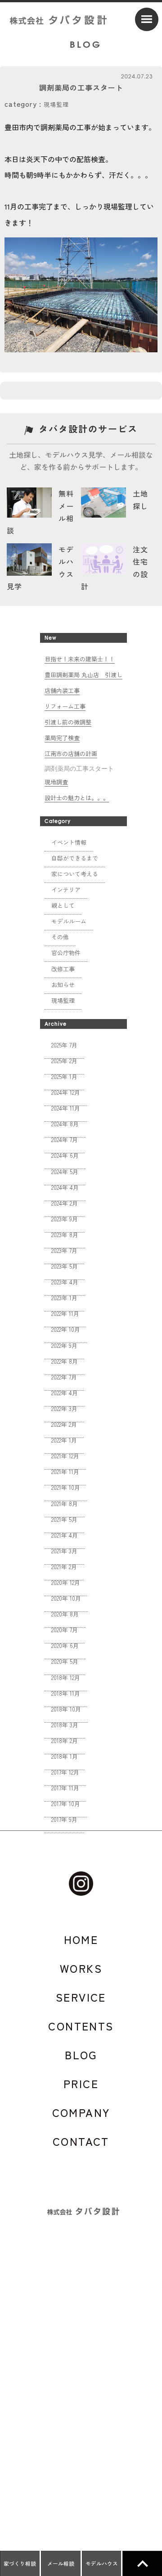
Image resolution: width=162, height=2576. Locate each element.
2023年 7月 (64, 1250)
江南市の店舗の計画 (71, 753)
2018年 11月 (66, 1693)
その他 (60, 937)
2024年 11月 (66, 1108)
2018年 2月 (65, 1741)
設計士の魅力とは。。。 (77, 798)
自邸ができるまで (75, 858)
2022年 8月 (65, 1361)
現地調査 (56, 782)
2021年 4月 (65, 1535)
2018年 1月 (65, 1756)
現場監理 (56, 104)
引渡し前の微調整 (68, 722)
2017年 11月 (65, 1788)
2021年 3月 (64, 1551)
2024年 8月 (65, 1124)
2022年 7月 (64, 1377)
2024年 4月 (65, 1187)
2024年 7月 (65, 1140)
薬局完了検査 (62, 738)
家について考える (75, 874)
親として (63, 905)
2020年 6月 (65, 1645)
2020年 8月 (65, 1614)
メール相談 (61, 2563)
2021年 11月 (65, 1472)
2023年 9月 (65, 1219)
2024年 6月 (65, 1155)
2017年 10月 (66, 1804)
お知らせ (63, 985)
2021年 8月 (65, 1504)
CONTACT (81, 2141)
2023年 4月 (65, 1282)
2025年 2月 (64, 1061)
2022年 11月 (65, 1313)
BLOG (81, 2055)
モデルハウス (102, 2563)
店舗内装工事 (62, 690)
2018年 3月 (65, 1725)
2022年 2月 (64, 1424)
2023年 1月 (64, 1298)
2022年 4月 (65, 1393)
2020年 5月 (65, 1661)
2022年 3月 (64, 1409)
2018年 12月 (66, 1677)
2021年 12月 (65, 1456)
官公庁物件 (66, 953)
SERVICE (81, 1997)
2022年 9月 (64, 1345)
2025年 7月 (64, 1045)
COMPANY (81, 2112)
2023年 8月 (65, 1235)
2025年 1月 (64, 1076)
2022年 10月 (66, 1329)
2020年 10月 (66, 1598)
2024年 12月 (66, 1092)
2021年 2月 (64, 1567)
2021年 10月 (66, 1487)
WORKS (81, 1968)
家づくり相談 (20, 2563)
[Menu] (147, 19)
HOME (81, 1939)
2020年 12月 (66, 1582)
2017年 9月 (64, 1819)
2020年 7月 (65, 1630)
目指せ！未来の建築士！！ (80, 659)
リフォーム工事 (65, 706)
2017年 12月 (65, 1772)
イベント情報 (69, 842)
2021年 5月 (64, 1519)
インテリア (66, 890)
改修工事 (63, 969)
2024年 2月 (65, 1203)
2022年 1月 (64, 1440)
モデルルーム (69, 921)
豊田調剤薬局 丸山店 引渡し (83, 675)
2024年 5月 (65, 1172)
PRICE (81, 2084)
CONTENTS (81, 2026)
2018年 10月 (66, 1709)
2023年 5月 (65, 1266)
